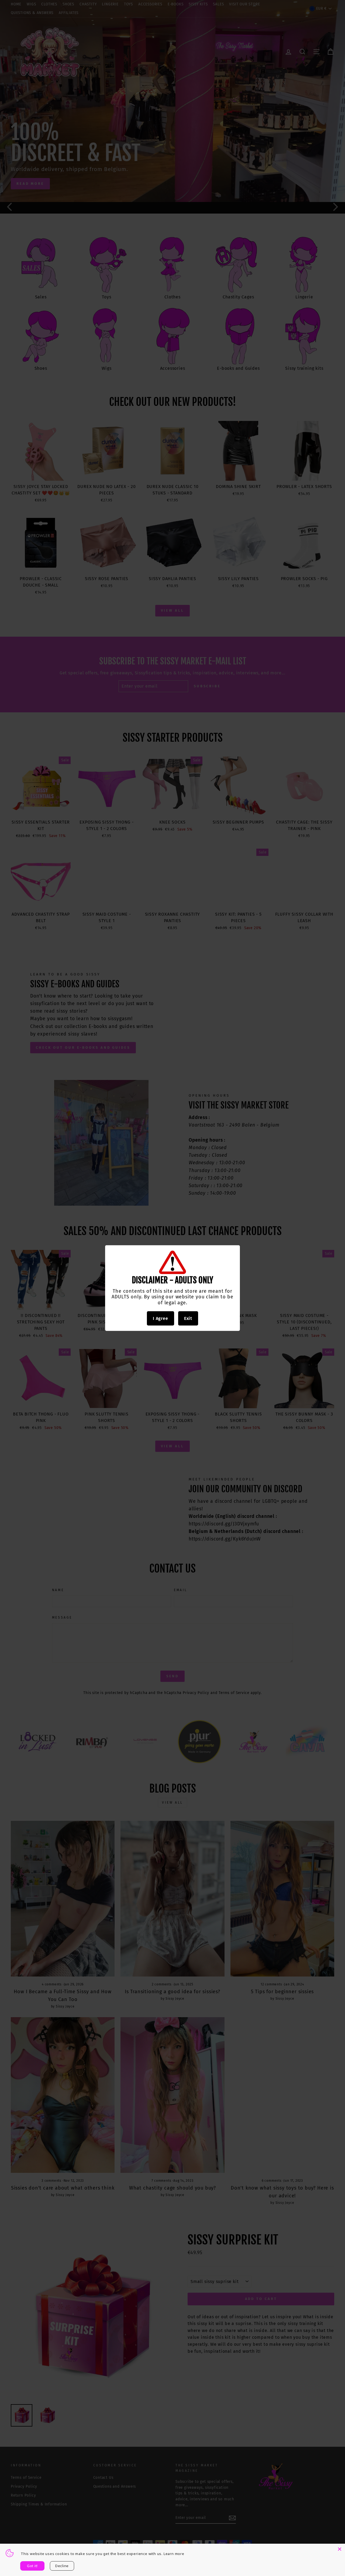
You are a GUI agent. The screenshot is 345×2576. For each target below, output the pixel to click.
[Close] (340, 2549)
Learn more (174, 2554)
